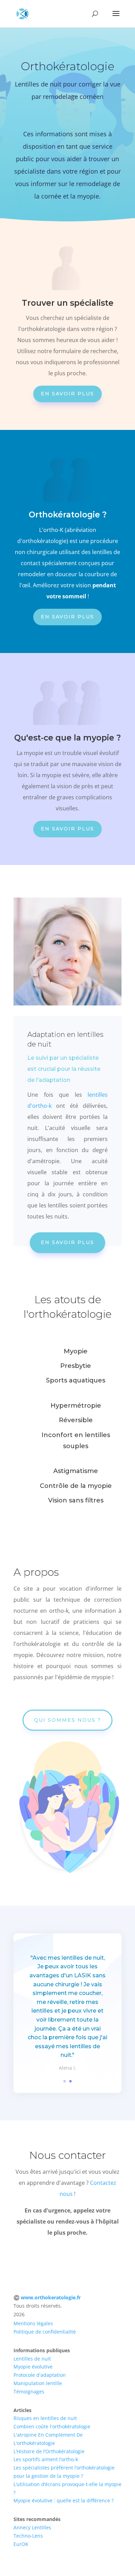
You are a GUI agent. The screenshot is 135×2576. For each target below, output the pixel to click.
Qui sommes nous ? (67, 1720)
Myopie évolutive (33, 2367)
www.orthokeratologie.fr (51, 2297)
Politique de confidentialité (45, 2332)
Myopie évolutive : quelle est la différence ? (64, 2500)
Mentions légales (33, 2323)
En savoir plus (67, 394)
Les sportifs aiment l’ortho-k (46, 2459)
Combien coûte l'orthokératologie (52, 2426)
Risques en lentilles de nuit (45, 2418)
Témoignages (29, 2391)
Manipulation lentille (38, 2383)
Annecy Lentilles (32, 2527)
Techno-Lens (28, 2536)
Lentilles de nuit (32, 2359)
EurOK (21, 2544)
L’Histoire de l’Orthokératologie (49, 2451)
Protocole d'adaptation (40, 2375)
